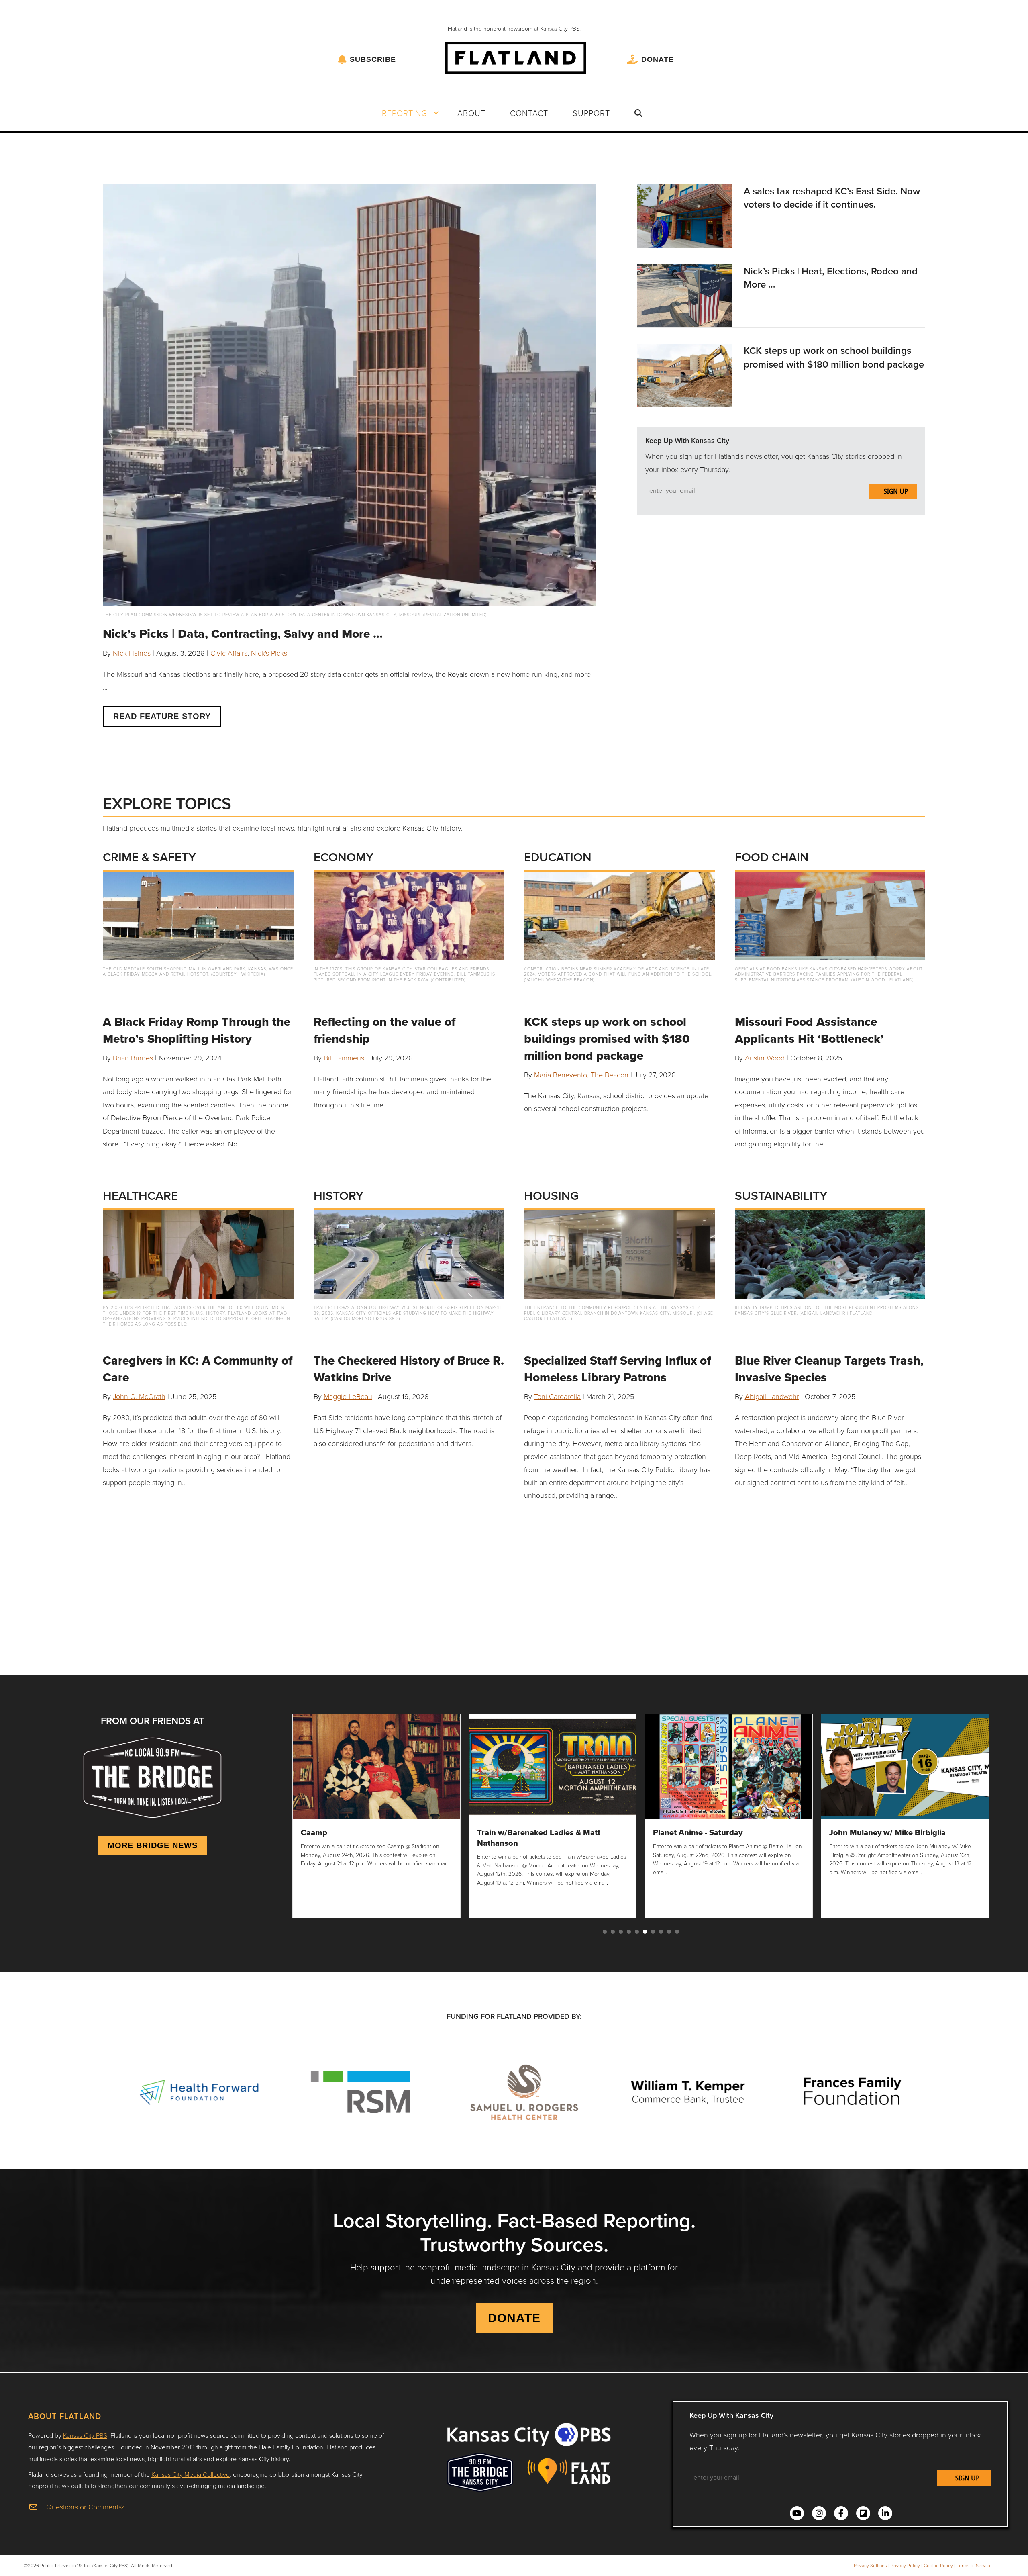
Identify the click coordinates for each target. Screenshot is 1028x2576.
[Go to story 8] (661, 1932)
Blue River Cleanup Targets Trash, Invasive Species (829, 1369)
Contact (529, 113)
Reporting (405, 113)
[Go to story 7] (653, 1932)
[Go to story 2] (613, 1932)
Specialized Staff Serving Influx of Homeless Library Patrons (617, 1369)
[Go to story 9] (669, 1932)
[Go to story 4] (629, 1932)
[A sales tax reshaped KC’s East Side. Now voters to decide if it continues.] (685, 215)
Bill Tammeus (344, 1058)
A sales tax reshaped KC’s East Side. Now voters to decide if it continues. (832, 198)
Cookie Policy (938, 2565)
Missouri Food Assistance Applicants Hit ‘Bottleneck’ (809, 1030)
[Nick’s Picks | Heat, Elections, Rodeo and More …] (685, 295)
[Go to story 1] (605, 1932)
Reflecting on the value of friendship (384, 1030)
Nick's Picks (269, 653)
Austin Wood (765, 1058)
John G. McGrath (139, 1396)
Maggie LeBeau (348, 1396)
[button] (436, 113)
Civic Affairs (229, 653)
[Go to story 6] (645, 1932)
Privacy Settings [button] (870, 2565)
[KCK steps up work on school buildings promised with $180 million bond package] (685, 374)
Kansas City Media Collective (191, 2474)
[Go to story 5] (637, 1932)
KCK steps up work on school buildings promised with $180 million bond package (834, 357)
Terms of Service (974, 2565)
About (471, 113)
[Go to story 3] (621, 1932)
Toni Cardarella (557, 1396)
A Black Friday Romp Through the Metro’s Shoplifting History (197, 1030)
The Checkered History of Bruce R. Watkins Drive (409, 1369)
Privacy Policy (905, 2565)
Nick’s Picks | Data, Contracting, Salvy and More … (243, 634)
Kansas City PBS (85, 2435)
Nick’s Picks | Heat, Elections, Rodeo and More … (831, 278)
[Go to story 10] (677, 1932)
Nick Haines (132, 653)
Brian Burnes (133, 1058)
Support (591, 113)
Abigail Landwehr (772, 1396)
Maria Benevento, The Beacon (581, 1075)
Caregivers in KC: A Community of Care (198, 1369)
